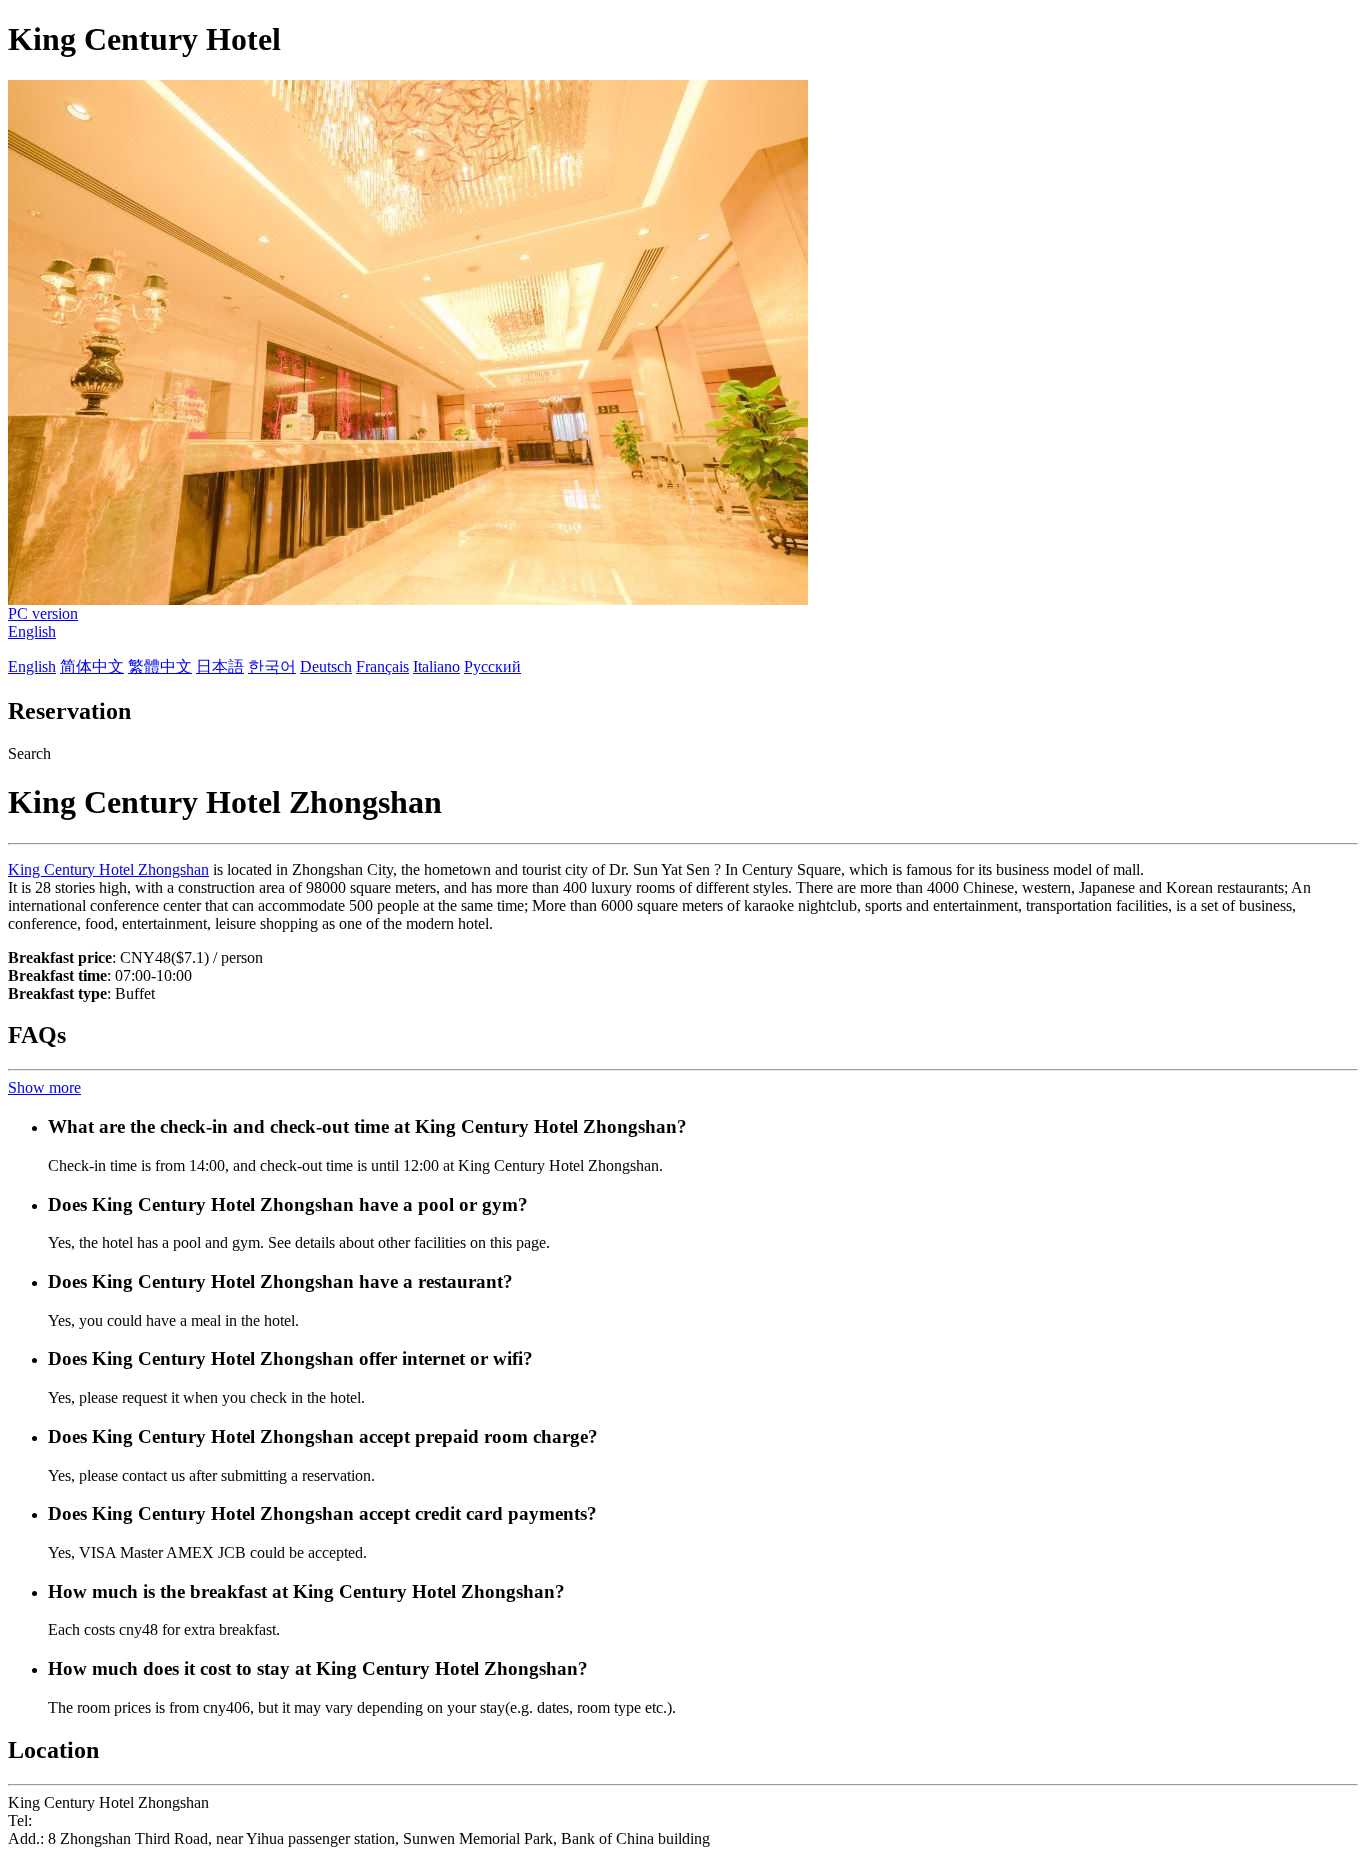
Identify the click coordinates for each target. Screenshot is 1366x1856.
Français (382, 666)
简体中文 (92, 666)
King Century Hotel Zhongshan (108, 869)
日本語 (220, 666)
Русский (492, 666)
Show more (44, 1087)
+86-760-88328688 (97, 1820)
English (32, 631)
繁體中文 (160, 666)
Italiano (436, 666)
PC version (43, 613)
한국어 (272, 666)
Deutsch (326, 666)
